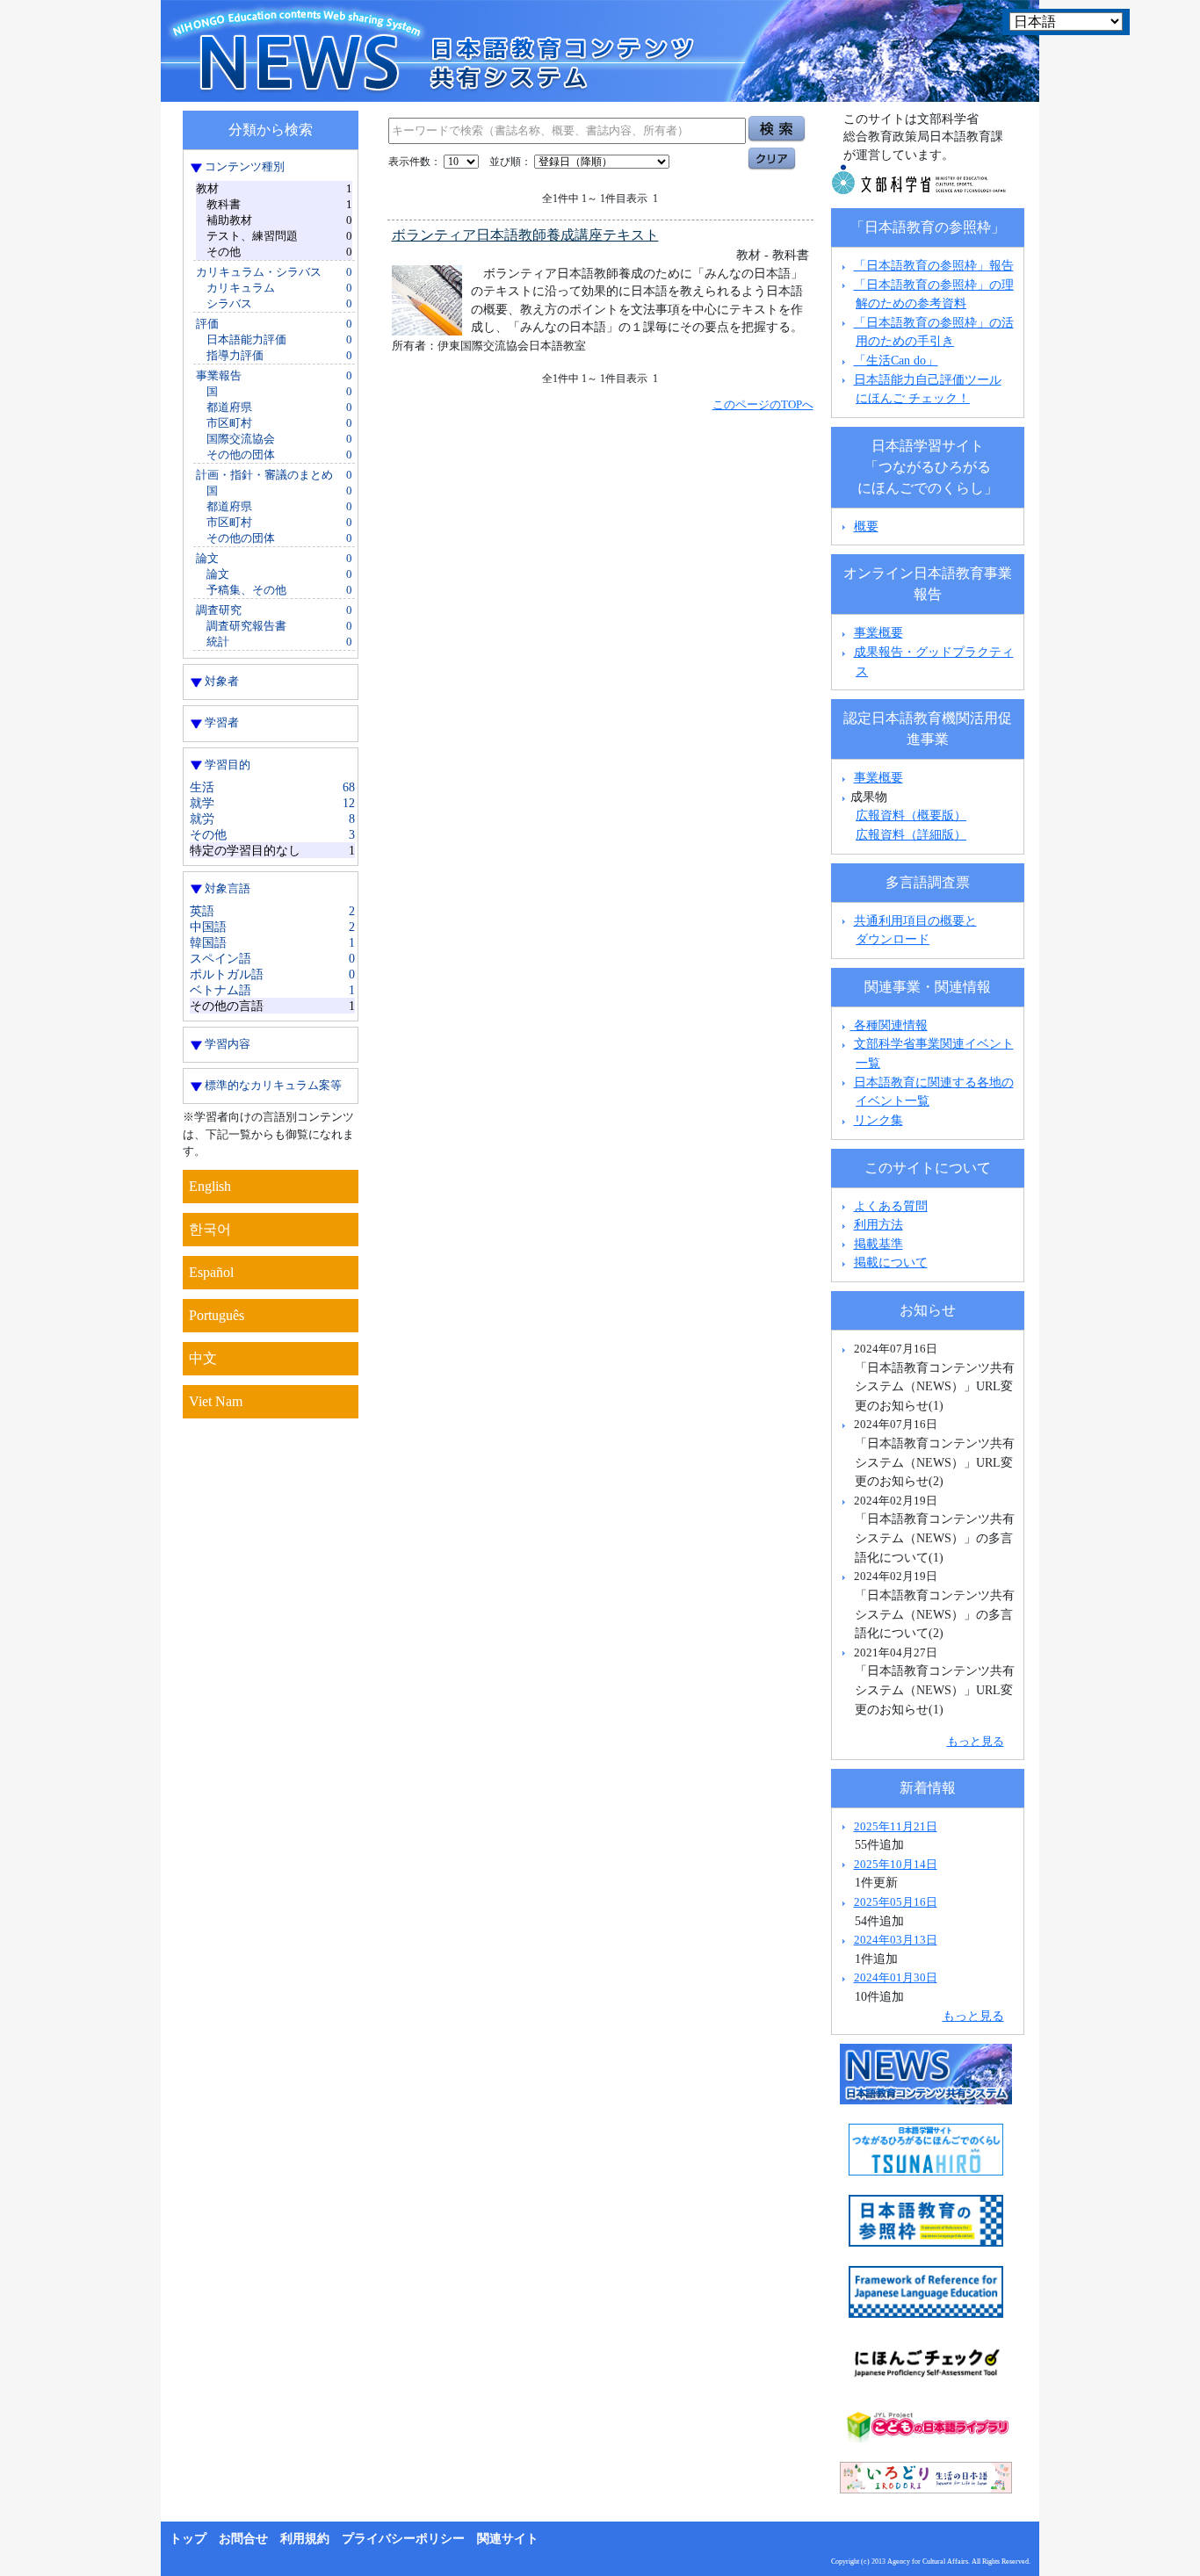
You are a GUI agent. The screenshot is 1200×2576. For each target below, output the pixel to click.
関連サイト (508, 2539)
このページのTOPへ (763, 404)
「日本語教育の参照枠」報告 (934, 265)
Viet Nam (216, 1401)
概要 (866, 526)
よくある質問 (891, 1206)
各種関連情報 (889, 1025)
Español (211, 1272)
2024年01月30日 (896, 1977)
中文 (203, 1358)
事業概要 (878, 632)
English (210, 1186)
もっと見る (976, 1741)
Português (217, 1315)
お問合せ (243, 2539)
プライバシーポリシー (403, 2539)
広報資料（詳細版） (911, 834)
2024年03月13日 (896, 1940)
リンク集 (878, 1120)
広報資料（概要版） (911, 815)
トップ (188, 2539)
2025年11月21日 (896, 1826)
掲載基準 (878, 1244)
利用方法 (878, 1224)
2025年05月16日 (896, 1902)
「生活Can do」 (896, 360)
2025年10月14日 (896, 1864)
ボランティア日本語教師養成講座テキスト (525, 235)
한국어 (210, 1229)
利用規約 (305, 2539)
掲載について (891, 1262)
